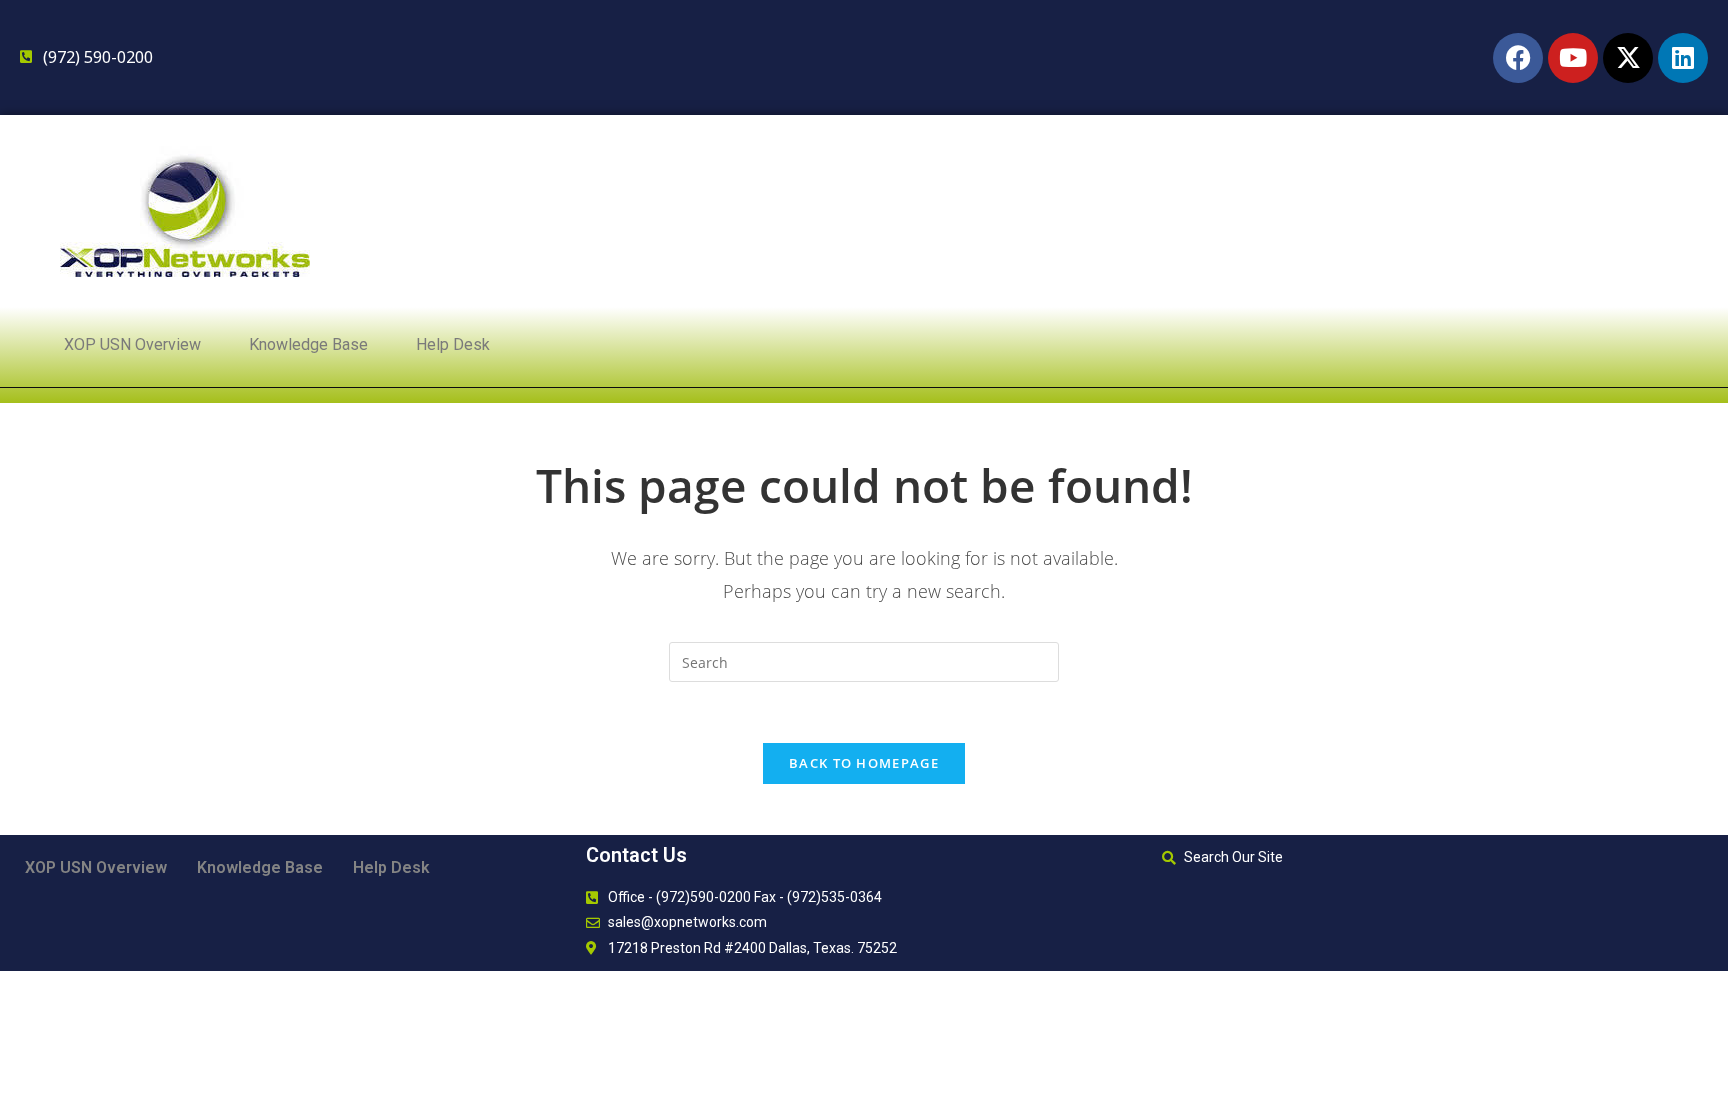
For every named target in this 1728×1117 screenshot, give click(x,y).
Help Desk (453, 344)
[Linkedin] (1683, 58)
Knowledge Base (308, 344)
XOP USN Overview (132, 344)
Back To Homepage (864, 763)
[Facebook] (1518, 58)
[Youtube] (1573, 58)
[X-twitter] (1628, 58)
